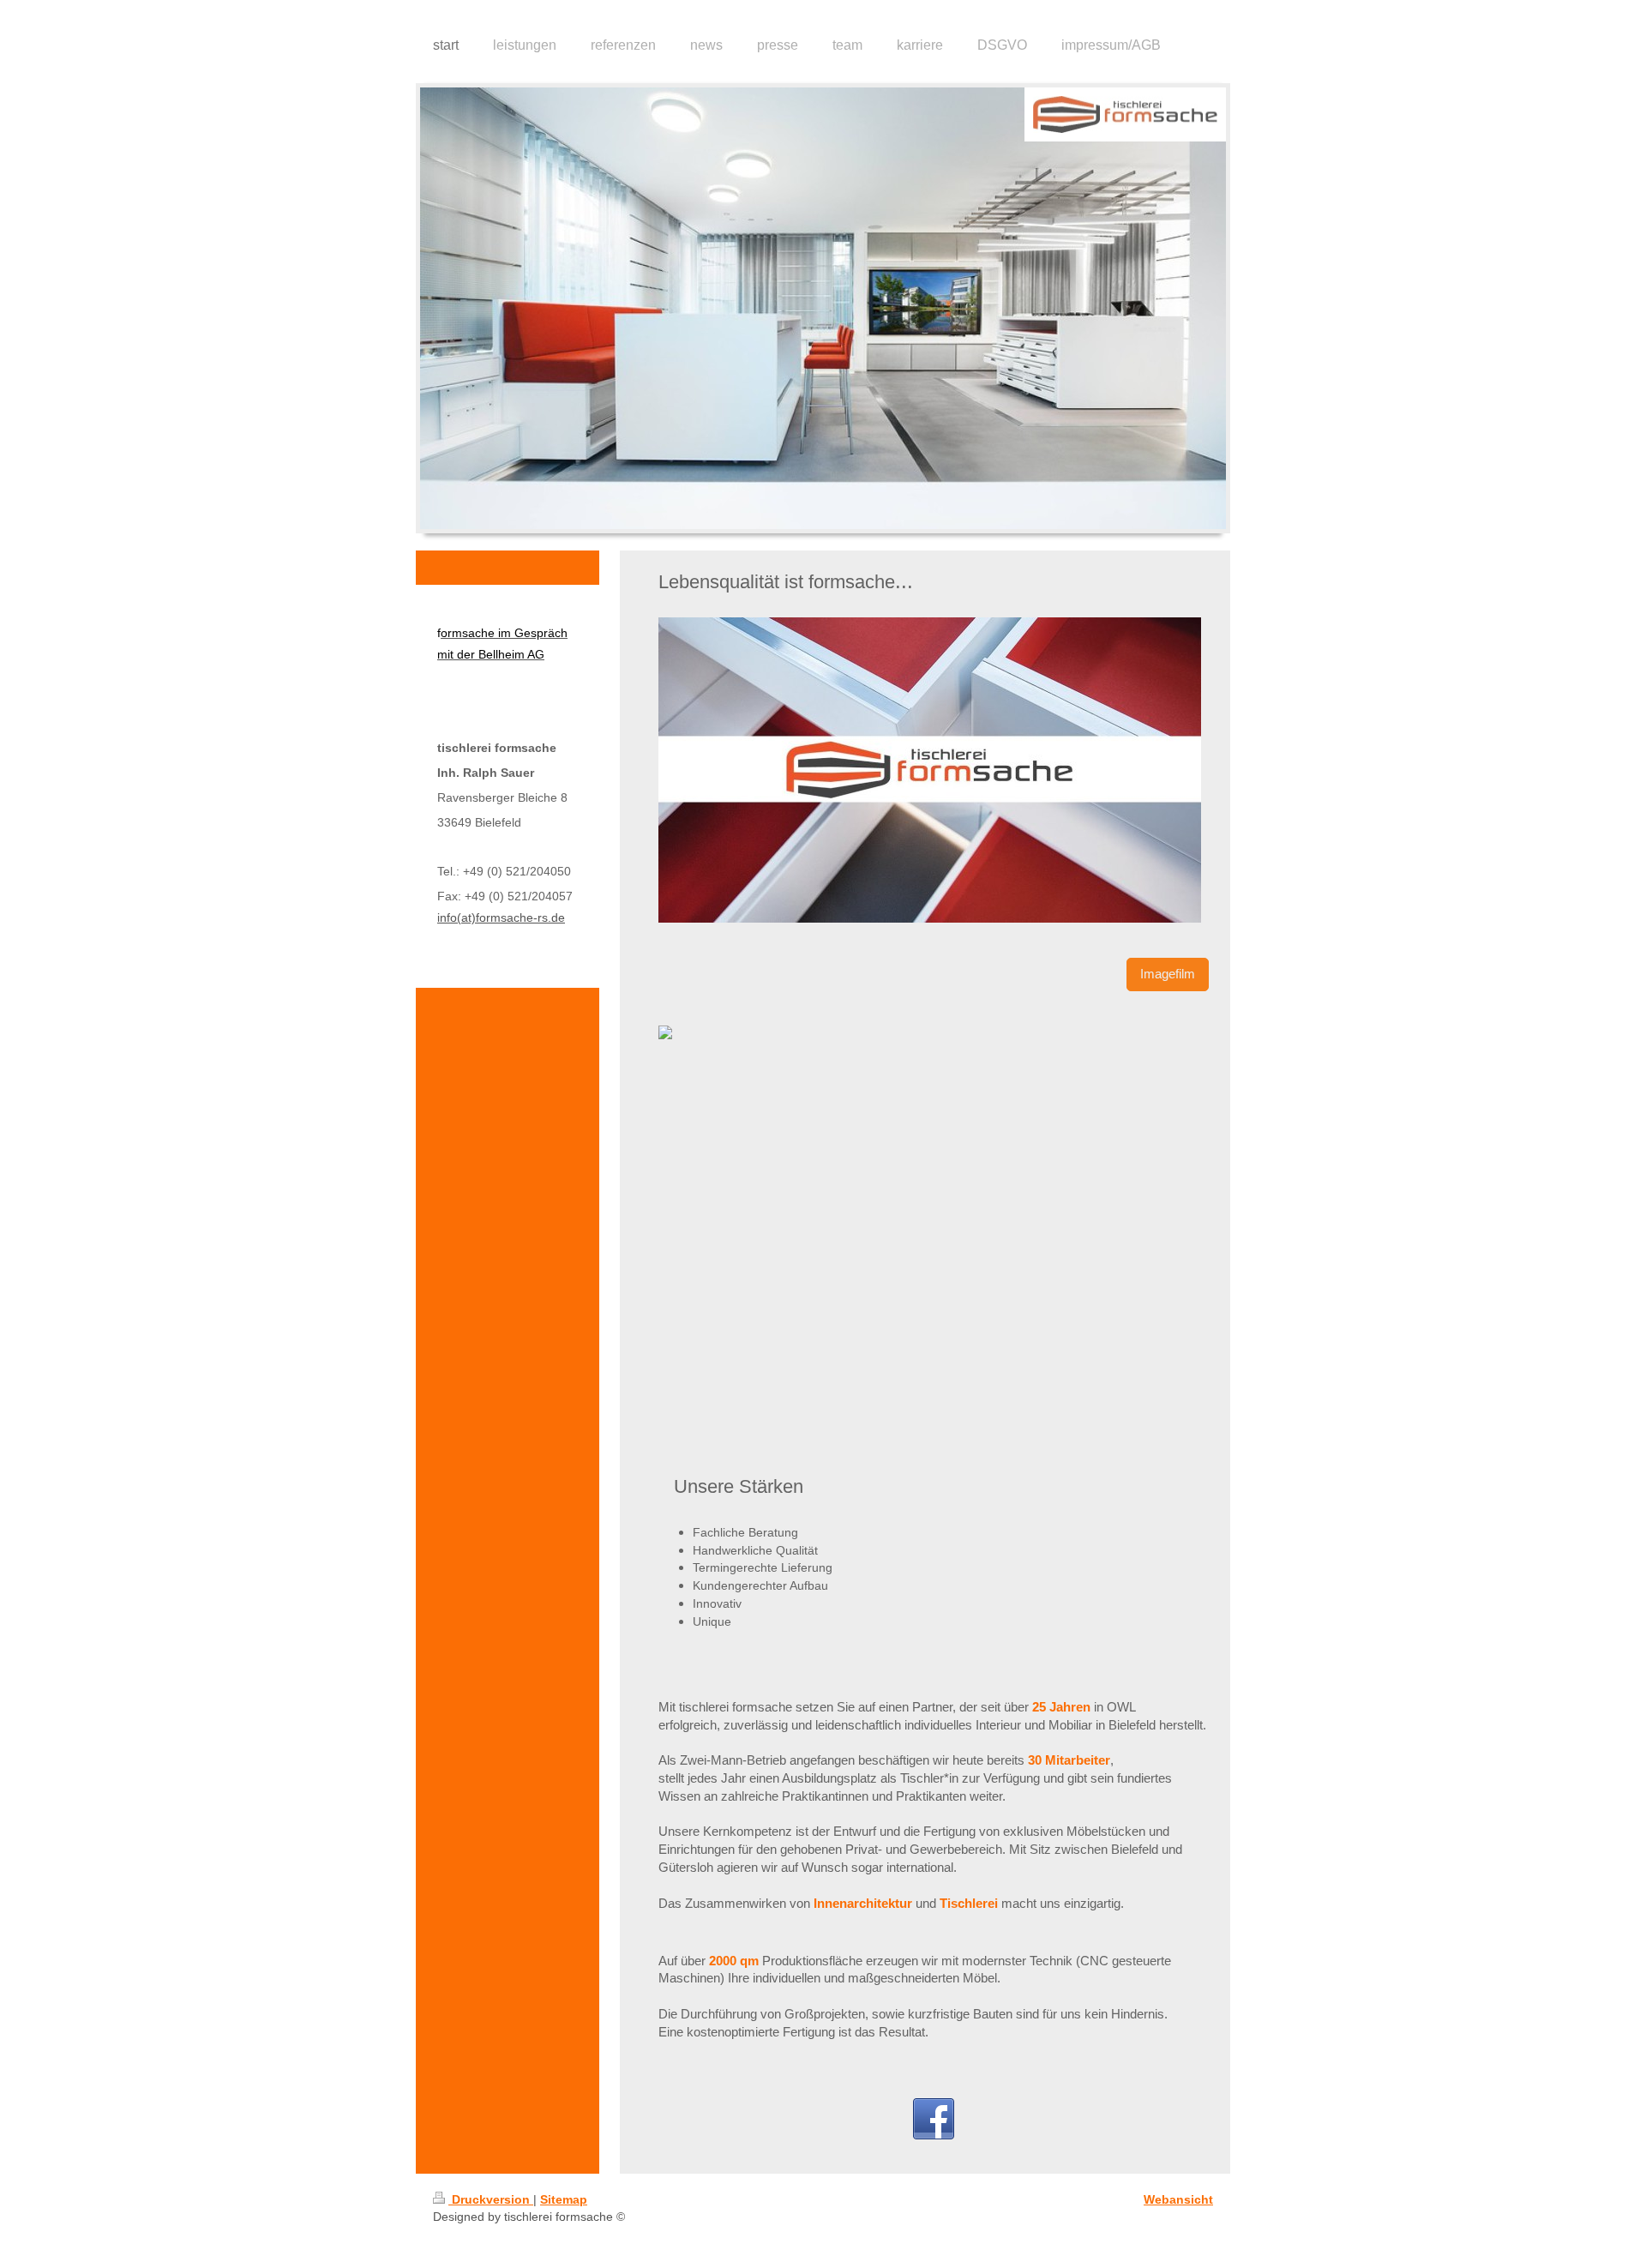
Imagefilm (1168, 974)
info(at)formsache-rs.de (501, 917)
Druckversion (491, 2199)
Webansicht (1178, 2199)
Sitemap (564, 2199)
